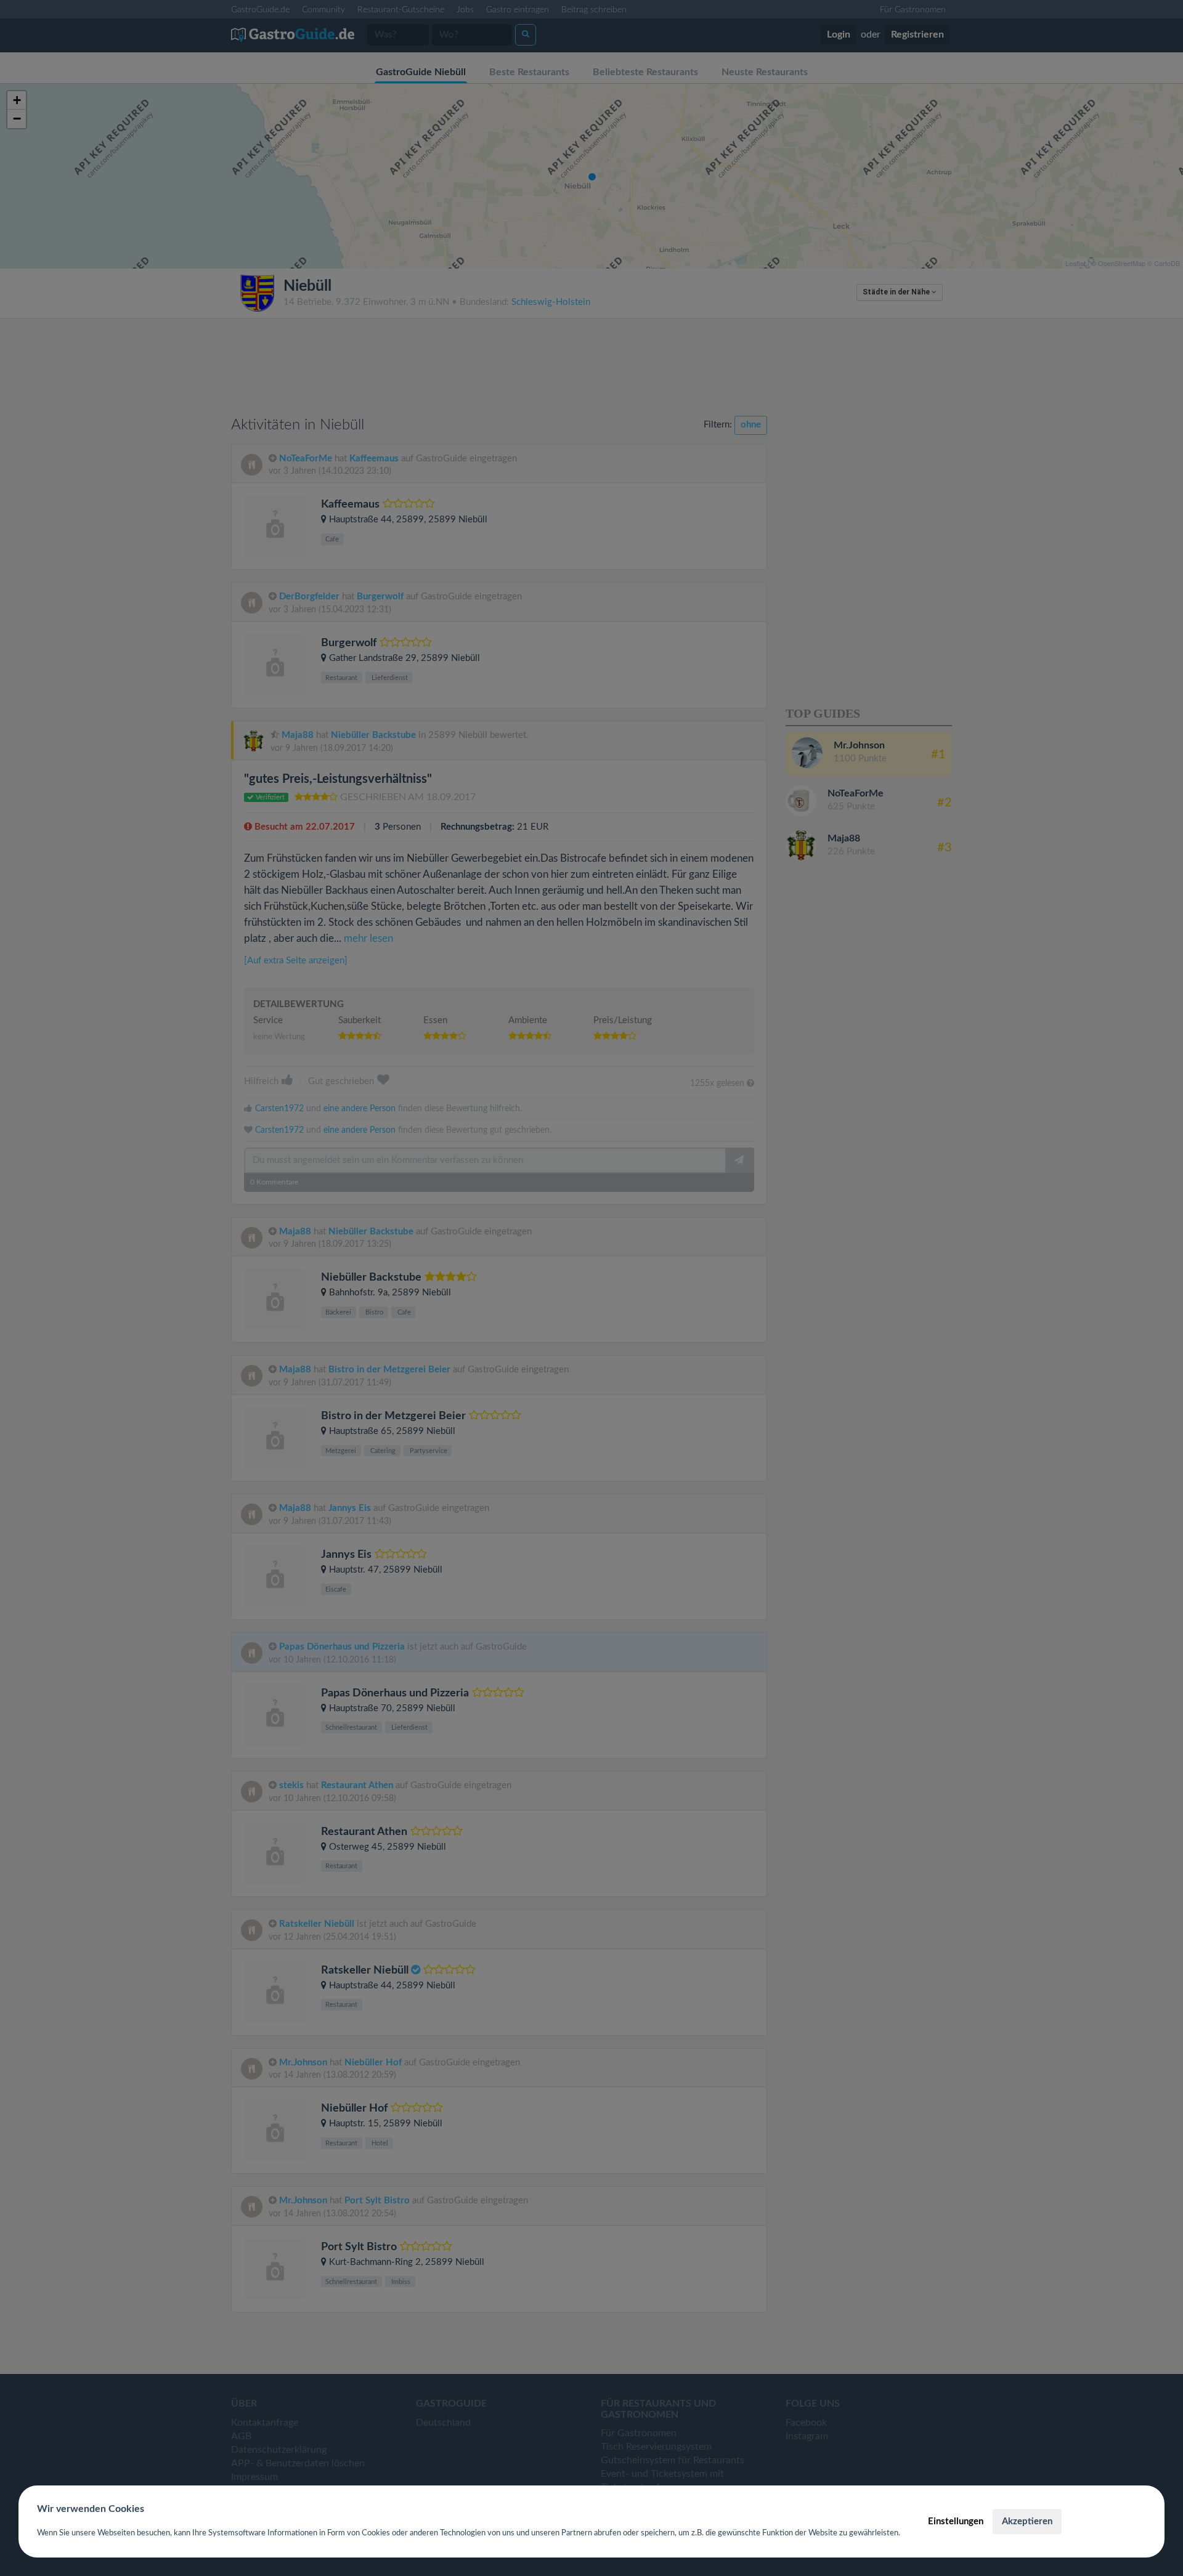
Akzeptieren (1027, 2521)
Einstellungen (956, 2521)
